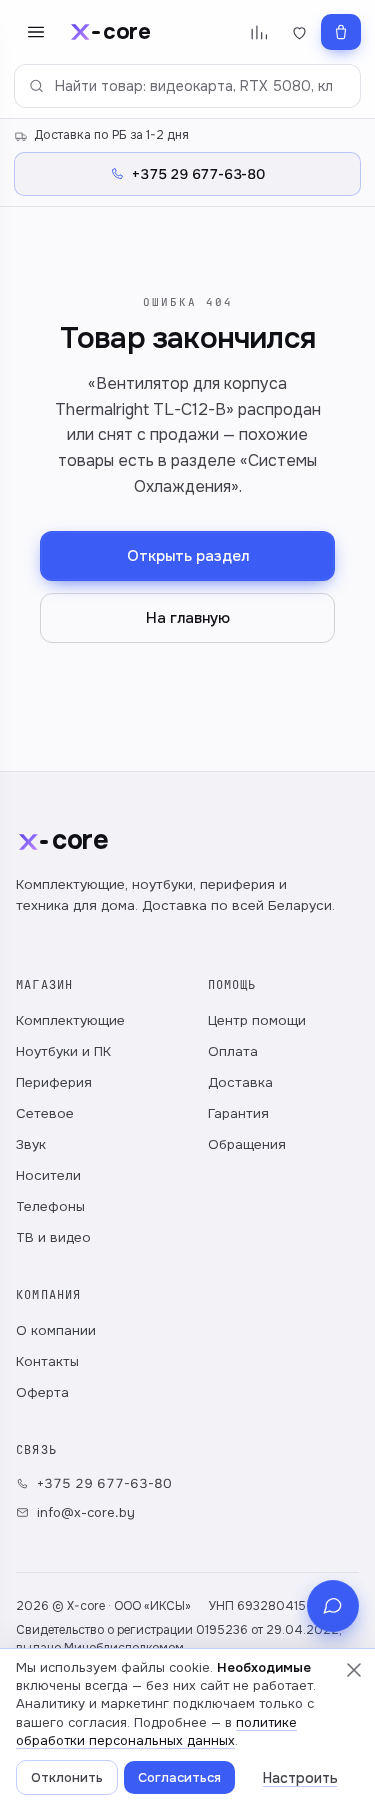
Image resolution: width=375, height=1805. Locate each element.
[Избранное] (299, 32)
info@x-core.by (86, 1512)
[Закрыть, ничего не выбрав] (354, 1670)
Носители (48, 1175)
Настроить (300, 1778)
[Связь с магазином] (333, 1606)
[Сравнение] (258, 32)
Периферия (54, 1082)
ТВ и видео (53, 1237)
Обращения (247, 1144)
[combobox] (187, 86)
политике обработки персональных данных (156, 1731)
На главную (188, 618)
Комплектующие (70, 1020)
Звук (31, 1144)
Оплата (233, 1051)
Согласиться (179, 1777)
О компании (56, 1330)
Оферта (42, 1392)
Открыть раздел (188, 556)
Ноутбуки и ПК (63, 1051)
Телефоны (50, 1206)
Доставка (240, 1082)
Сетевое (45, 1113)
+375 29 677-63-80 (104, 1483)
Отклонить (67, 1777)
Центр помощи (257, 1020)
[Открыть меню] (36, 32)
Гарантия (238, 1113)
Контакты (47, 1361)
